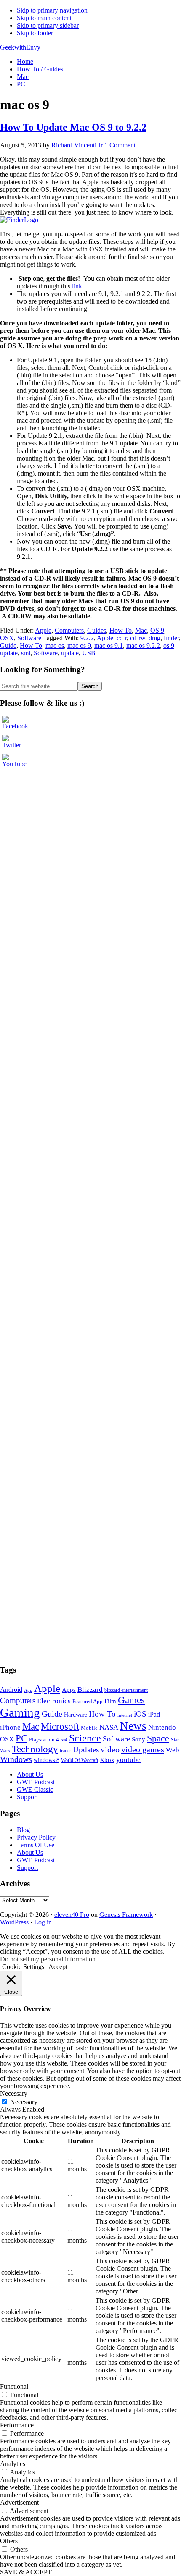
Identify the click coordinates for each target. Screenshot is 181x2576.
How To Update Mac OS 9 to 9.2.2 (73, 127)
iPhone (10, 1727)
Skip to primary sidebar (48, 25)
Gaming (20, 1712)
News (133, 1726)
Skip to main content (44, 18)
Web (173, 1750)
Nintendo (162, 1727)
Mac (141, 630)
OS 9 (157, 630)
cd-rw (138, 638)
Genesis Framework (126, 1915)
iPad (154, 1714)
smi (26, 653)
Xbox (107, 1760)
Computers (69, 630)
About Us (30, 1774)
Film (110, 1701)
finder (171, 638)
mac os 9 (79, 645)
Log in (43, 1922)
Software (29, 638)
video (110, 1749)
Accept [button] (58, 1967)
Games (131, 1700)
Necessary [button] (14, 2093)
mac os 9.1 (109, 645)
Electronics (54, 1701)
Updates (86, 1750)
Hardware (76, 1715)
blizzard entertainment (126, 1690)
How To (121, 630)
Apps (69, 1690)
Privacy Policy (36, 1837)
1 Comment (120, 145)
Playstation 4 (44, 1740)
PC (21, 1738)
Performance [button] (17, 2425)
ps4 (64, 1740)
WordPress (14, 1922)
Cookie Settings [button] (23, 1967)
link (77, 286)
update (70, 653)
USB (89, 653)
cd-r (122, 638)
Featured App (88, 1702)
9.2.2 (87, 638)
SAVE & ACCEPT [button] (26, 2572)
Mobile (89, 1728)
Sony (138, 1739)
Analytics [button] (13, 2464)
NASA (109, 1727)
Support (27, 1797)
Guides (97, 630)
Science (85, 1738)
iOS (140, 1714)
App (28, 1690)
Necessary (24, 2102)
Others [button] (9, 2541)
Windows (16, 1759)
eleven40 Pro (72, 1915)
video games (143, 1749)
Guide (8, 645)
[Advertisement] (63, 790)
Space (158, 1738)
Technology (35, 1749)
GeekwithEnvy (20, 47)
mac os (55, 645)
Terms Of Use (36, 1845)
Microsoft (60, 1726)
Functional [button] (14, 2386)
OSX (7, 638)
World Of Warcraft (80, 1760)
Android (11, 1690)
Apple (43, 630)
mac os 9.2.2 (143, 645)
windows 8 (47, 1760)
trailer (65, 1751)
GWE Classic (35, 1789)
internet (125, 1715)
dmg (154, 638)
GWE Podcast (36, 1782)
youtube (128, 1760)
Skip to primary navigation (52, 10)
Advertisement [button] (19, 2502)
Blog (23, 1830)
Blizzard (90, 1690)
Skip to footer (35, 33)
